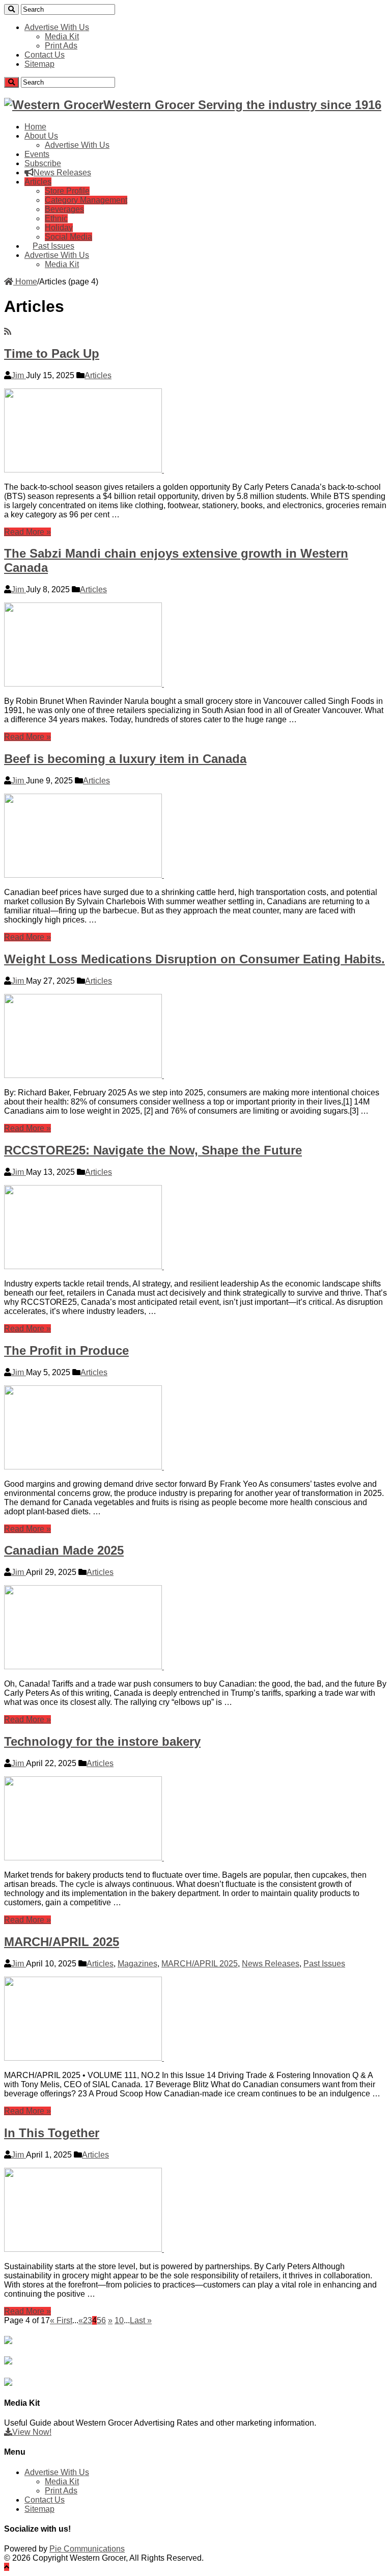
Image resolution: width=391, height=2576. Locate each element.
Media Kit (62, 36)
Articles (38, 182)
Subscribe (43, 163)
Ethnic (56, 218)
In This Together (52, 2133)
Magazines (137, 1964)
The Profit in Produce (66, 1350)
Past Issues (53, 246)
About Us (41, 136)
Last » (141, 2320)
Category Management (86, 200)
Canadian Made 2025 (64, 1550)
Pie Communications (87, 2549)
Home (35, 127)
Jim (19, 375)
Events (37, 154)
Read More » (27, 532)
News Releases (62, 173)
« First (61, 2320)
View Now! (32, 2432)
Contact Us (45, 55)
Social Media (68, 237)
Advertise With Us (57, 27)
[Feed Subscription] (8, 332)
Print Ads (61, 46)
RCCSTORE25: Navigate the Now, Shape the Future (153, 1150)
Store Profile (67, 191)
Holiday (59, 228)
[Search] (11, 9)
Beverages (64, 209)
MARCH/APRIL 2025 (62, 1942)
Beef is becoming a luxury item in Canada (125, 759)
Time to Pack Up (52, 353)
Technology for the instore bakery (102, 1741)
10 (119, 2320)
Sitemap (39, 64)
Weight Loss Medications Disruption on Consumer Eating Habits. (194, 959)
